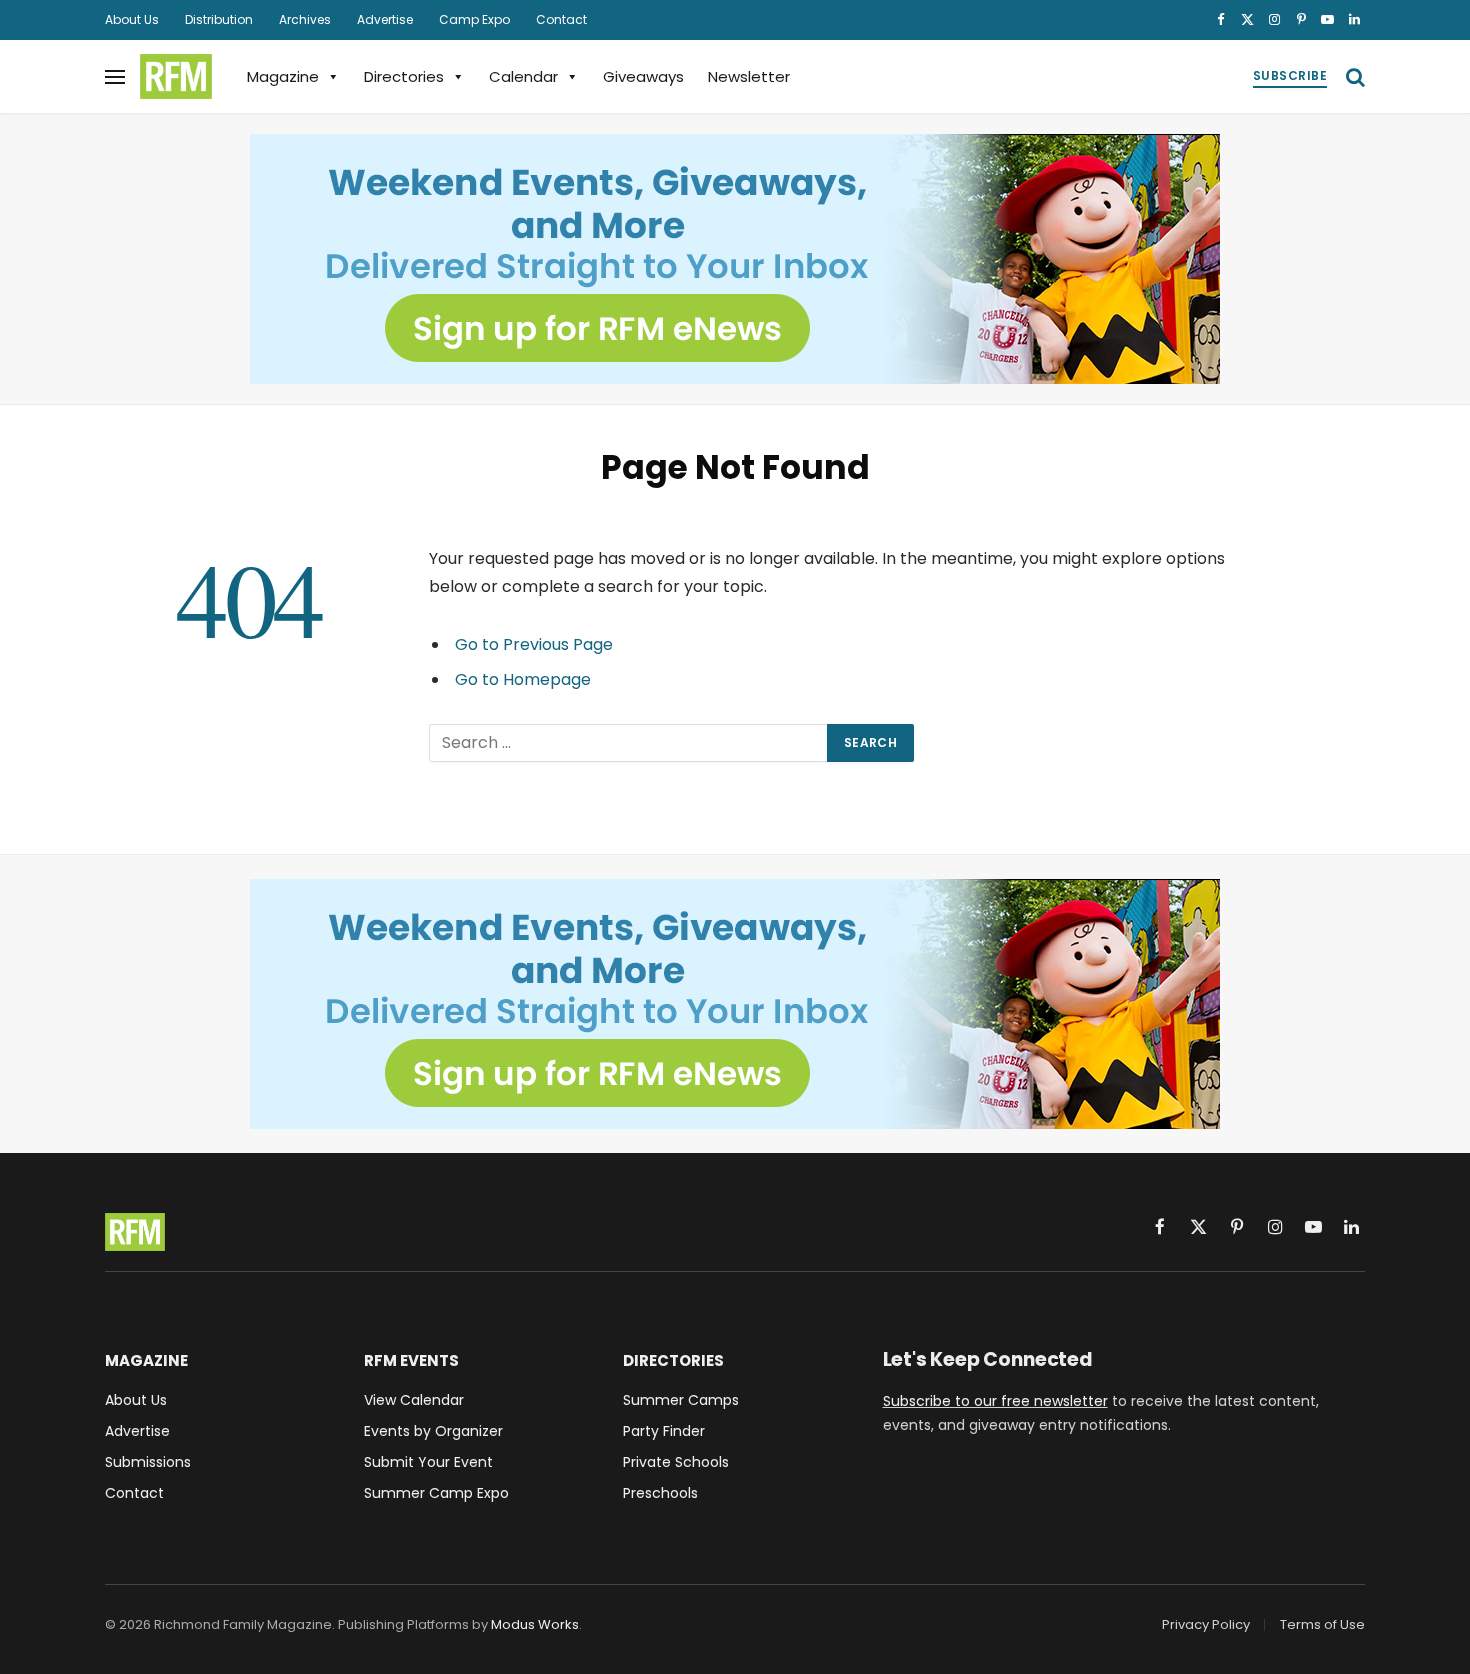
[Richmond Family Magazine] (176, 77)
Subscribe (1290, 75)
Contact (561, 19)
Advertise (385, 19)
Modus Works (535, 1624)
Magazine (283, 76)
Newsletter (749, 76)
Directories (404, 76)
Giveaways (643, 76)
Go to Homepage (523, 679)
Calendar (523, 76)
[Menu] (115, 76)
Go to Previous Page (534, 644)
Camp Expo (474, 19)
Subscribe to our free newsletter (995, 1401)
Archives (305, 19)
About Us (132, 19)
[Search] (1353, 76)
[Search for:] (629, 743)
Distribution (219, 19)
